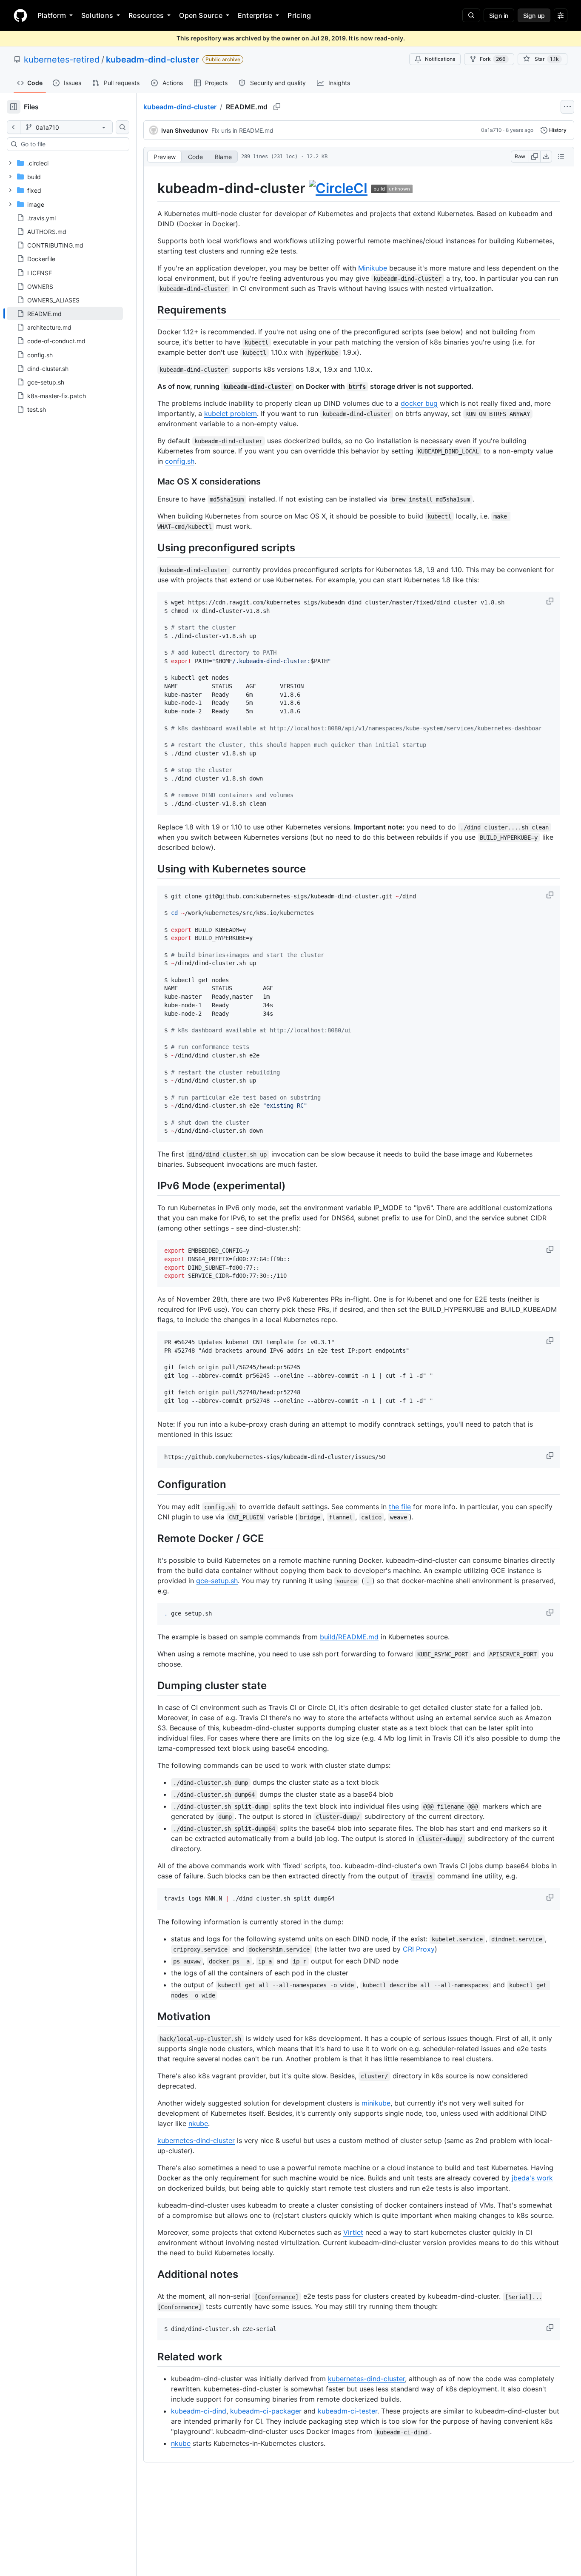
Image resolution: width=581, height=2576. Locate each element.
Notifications (440, 59)
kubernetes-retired (62, 60)
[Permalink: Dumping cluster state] (151, 1685)
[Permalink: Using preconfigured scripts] (151, 547)
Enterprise (255, 15)
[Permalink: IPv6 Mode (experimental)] (151, 1185)
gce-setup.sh (217, 1581)
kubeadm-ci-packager (266, 2411)
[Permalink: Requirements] (151, 310)
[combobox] (71, 144)
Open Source (201, 15)
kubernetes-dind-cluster (196, 2140)
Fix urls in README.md (242, 130)
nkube (198, 2123)
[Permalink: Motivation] (151, 2016)
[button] (551, 601)
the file (400, 1507)
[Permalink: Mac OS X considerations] (151, 482)
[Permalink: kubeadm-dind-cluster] (151, 188)
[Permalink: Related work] (151, 2357)
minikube (376, 2103)
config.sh (180, 461)
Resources (146, 15)
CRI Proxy (419, 1949)
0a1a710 (491, 130)
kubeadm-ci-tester (347, 2411)
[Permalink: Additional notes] (151, 2274)
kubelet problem (231, 413)
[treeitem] (65, 313)
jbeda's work (532, 2178)
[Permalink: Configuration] (151, 1485)
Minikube (373, 268)
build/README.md (349, 1637)
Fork (493, 59)
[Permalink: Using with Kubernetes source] (151, 869)
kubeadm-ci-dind (199, 2411)
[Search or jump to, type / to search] (471, 15)
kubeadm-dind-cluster (152, 60)
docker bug (419, 403)
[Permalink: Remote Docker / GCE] (151, 1538)
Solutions (97, 15)
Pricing (299, 15)
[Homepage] (20, 15)
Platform (52, 15)
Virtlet (353, 2232)
